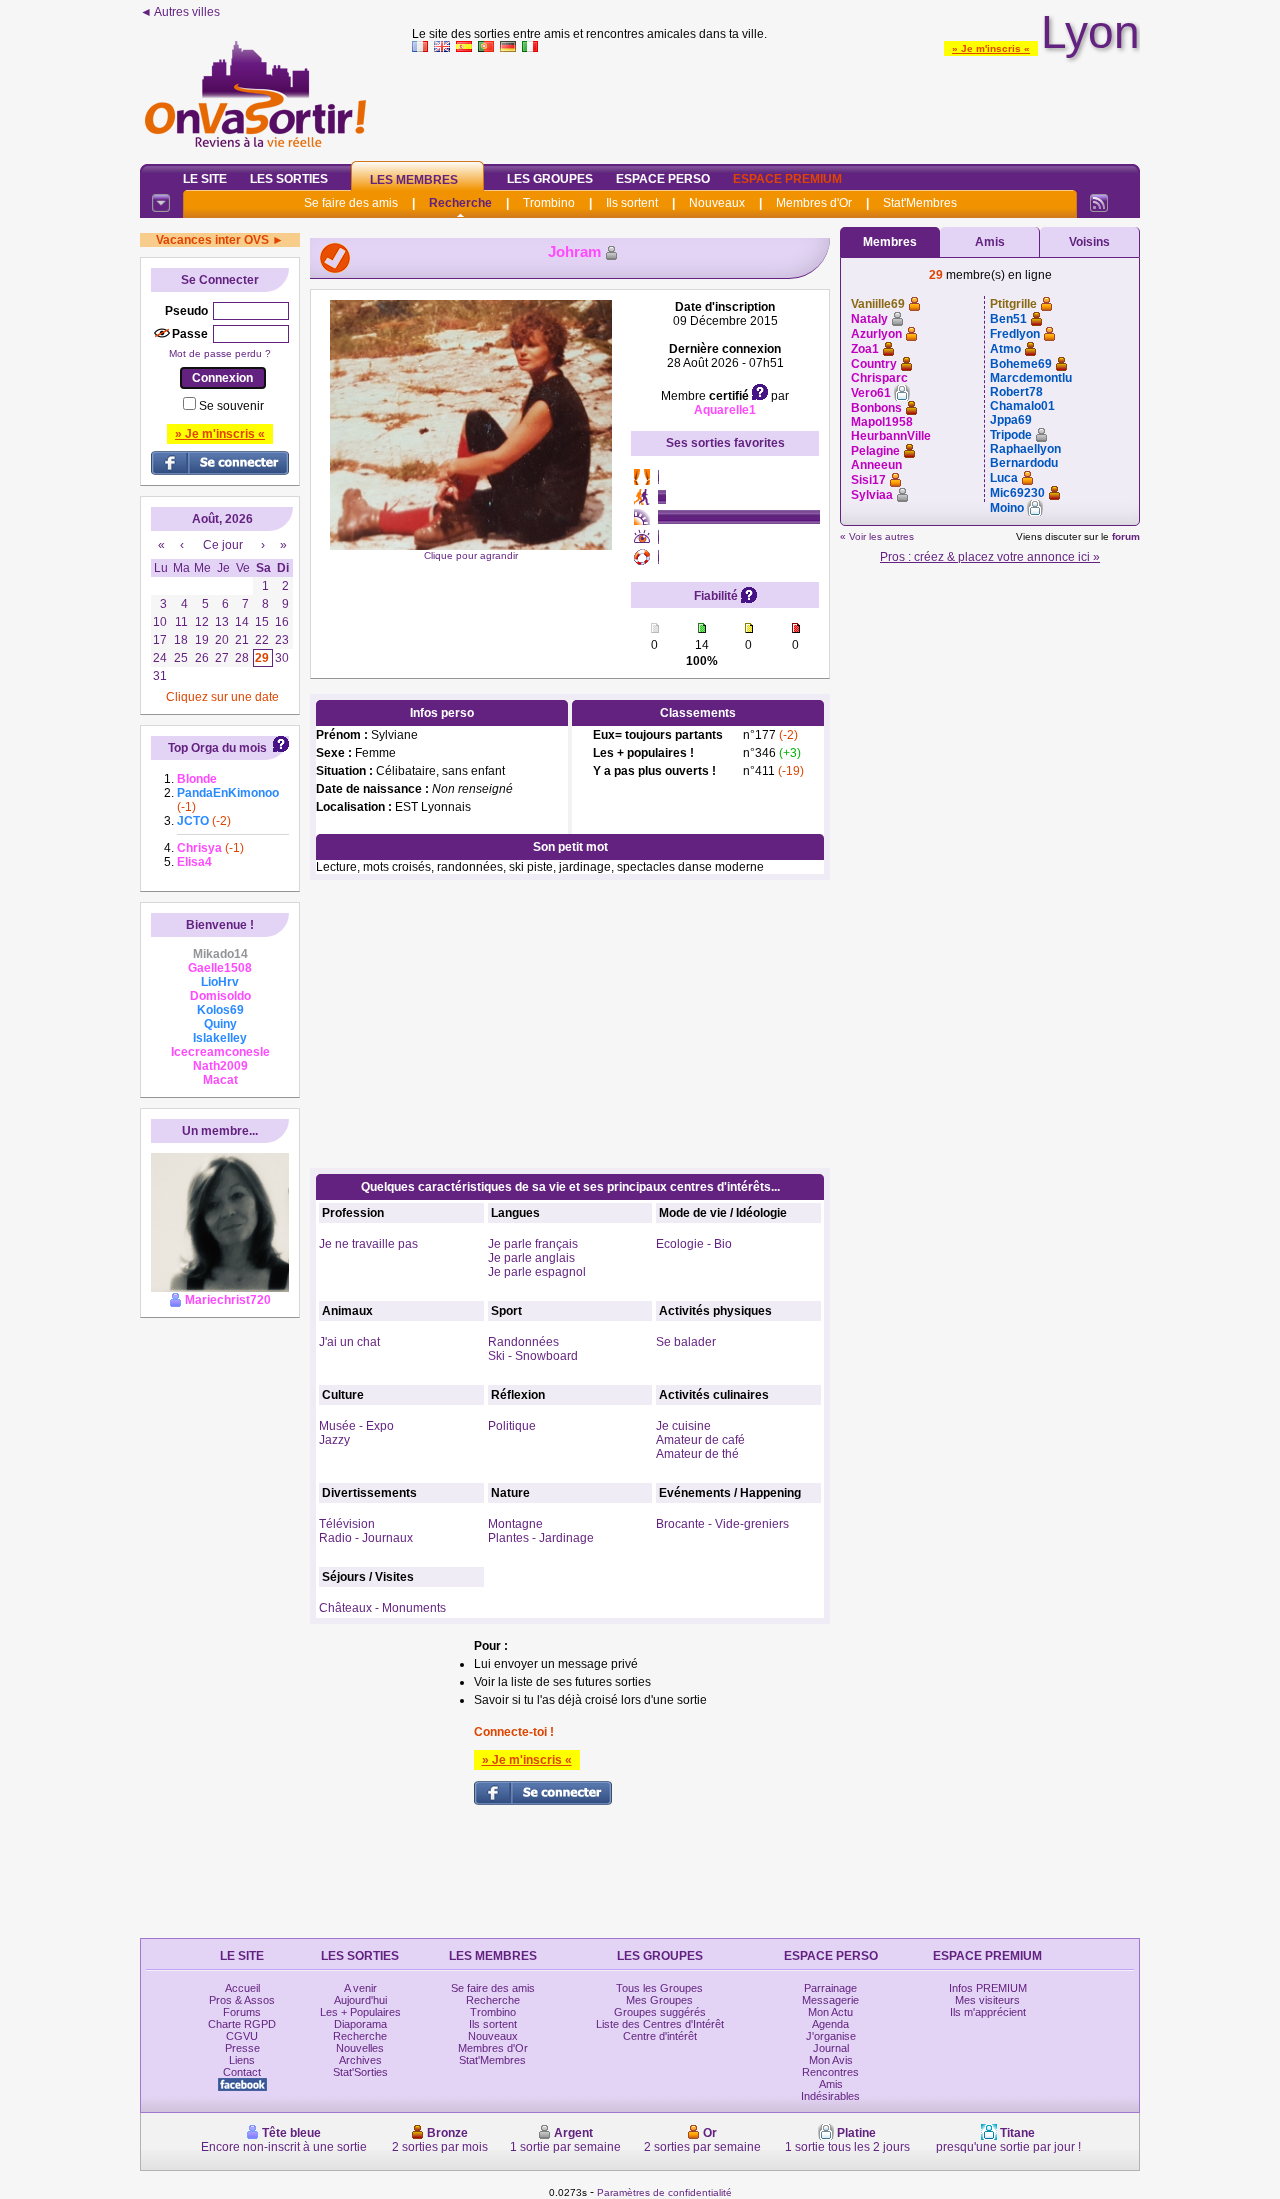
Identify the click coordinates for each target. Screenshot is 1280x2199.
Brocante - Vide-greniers (722, 1524)
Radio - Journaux (366, 1538)
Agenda (830, 2024)
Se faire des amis (351, 203)
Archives (360, 2060)
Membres (890, 242)
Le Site (205, 179)
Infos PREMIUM (988, 1988)
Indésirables (830, 2096)
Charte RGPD (242, 2024)
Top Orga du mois (217, 748)
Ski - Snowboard (533, 1356)
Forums (242, 2012)
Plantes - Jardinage (541, 1538)
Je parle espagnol (537, 1272)
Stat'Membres (920, 203)
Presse (242, 2048)
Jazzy (334, 1440)
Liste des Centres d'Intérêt (660, 2024)
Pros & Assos (242, 2000)
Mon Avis (831, 2060)
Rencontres (830, 2072)
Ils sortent (632, 203)
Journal (831, 2048)
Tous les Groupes (659, 1988)
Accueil (242, 1988)
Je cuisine (683, 1426)
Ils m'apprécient (988, 2012)
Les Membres (414, 180)
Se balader (686, 1342)
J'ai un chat (349, 1342)
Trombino (549, 203)
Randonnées (523, 1342)
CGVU (242, 2036)
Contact (242, 2072)
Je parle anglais (531, 1258)
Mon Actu (830, 2012)
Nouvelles (360, 2048)
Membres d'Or (814, 203)
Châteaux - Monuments (382, 1608)
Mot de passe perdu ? (220, 353)
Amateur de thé (697, 1454)
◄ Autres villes (180, 12)
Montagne (515, 1524)
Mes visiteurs (987, 2000)
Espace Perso (663, 179)
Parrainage (830, 1988)
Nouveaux (717, 203)
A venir (360, 1988)
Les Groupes (550, 179)
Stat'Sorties (360, 2072)
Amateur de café (700, 1440)
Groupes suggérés (660, 2012)
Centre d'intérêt (660, 2036)
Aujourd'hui (360, 2000)
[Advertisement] (776, 104)
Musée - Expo (356, 1426)
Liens (242, 2060)
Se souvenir (231, 406)
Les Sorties (289, 179)
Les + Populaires (360, 2012)
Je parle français (533, 1244)
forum (1126, 536)
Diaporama (360, 2024)
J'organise (831, 2036)
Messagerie (830, 2000)
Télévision (347, 1524)
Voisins (1089, 242)
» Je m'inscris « (991, 48)
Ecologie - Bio (694, 1244)
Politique (512, 1426)
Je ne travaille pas (368, 1244)
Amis (990, 242)
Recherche (460, 203)
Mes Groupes (659, 2000)
